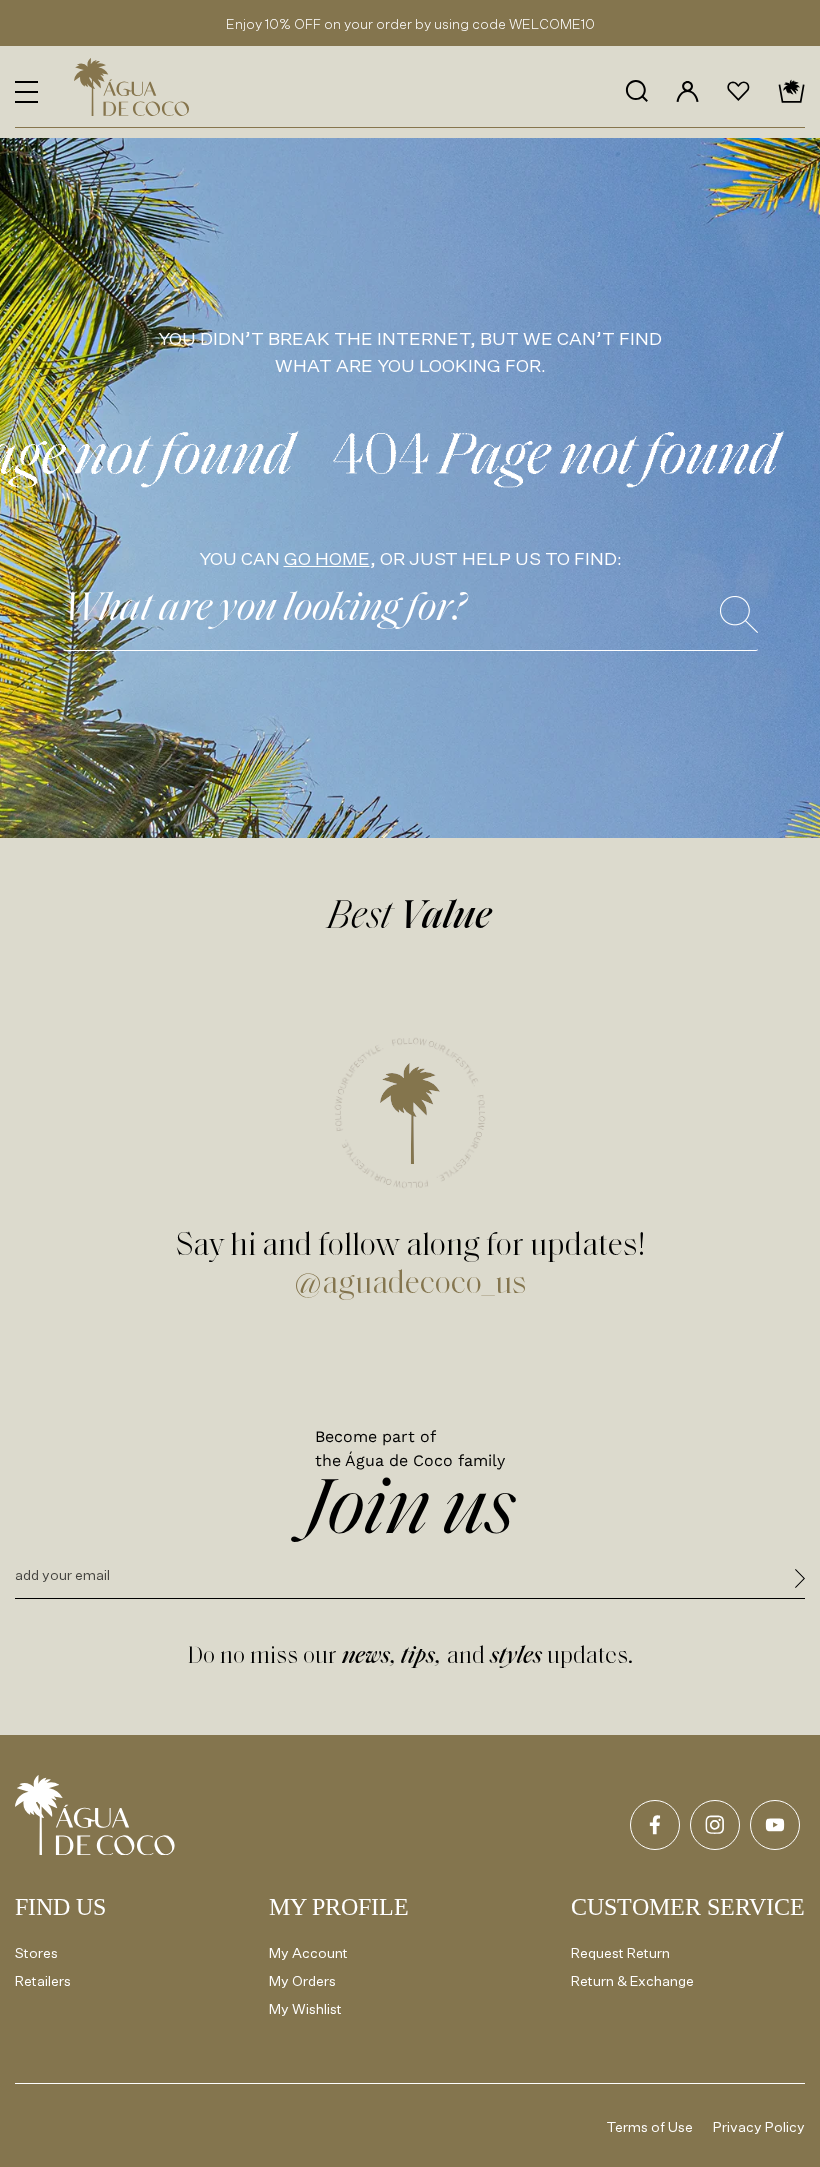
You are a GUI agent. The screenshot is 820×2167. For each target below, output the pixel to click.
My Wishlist (305, 2008)
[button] (26, 92)
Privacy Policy (759, 2126)
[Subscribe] (800, 1581)
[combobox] (410, 615)
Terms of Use (650, 2126)
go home (327, 558)
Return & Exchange (632, 1980)
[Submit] (739, 614)
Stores (36, 1952)
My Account (308, 1952)
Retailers (43, 1980)
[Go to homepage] (95, 1815)
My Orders (302, 1980)
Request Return (620, 1952)
